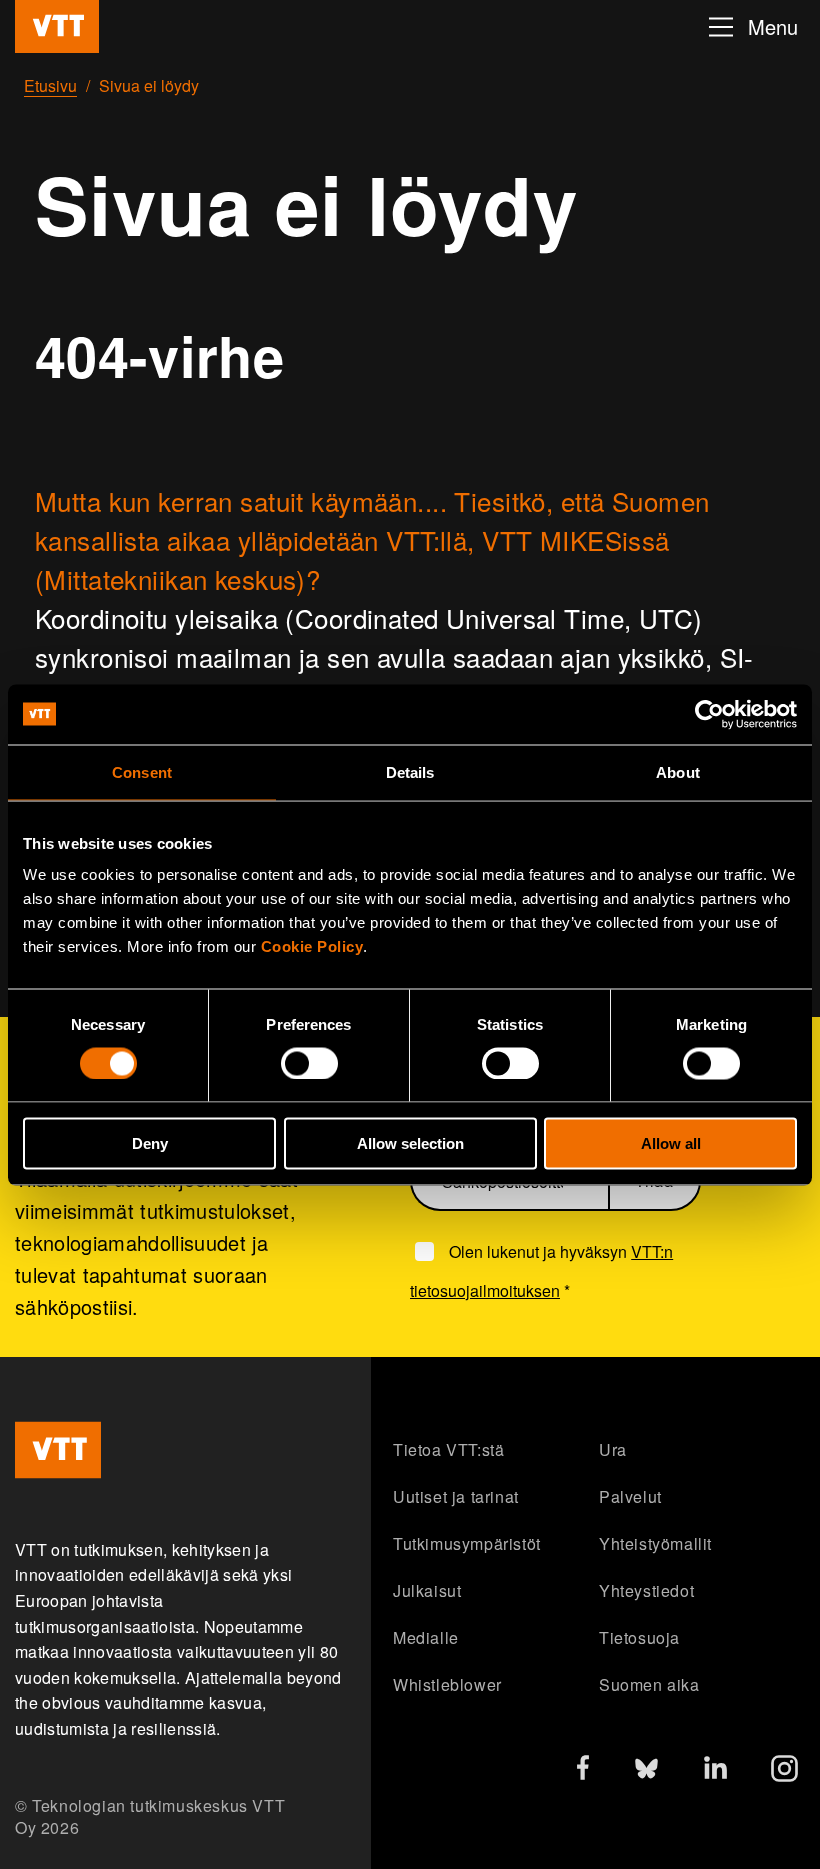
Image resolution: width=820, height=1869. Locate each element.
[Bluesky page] (646, 1773)
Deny (150, 1143)
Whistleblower (447, 1684)
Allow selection (410, 1143)
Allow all (671, 1143)
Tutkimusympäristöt (467, 1543)
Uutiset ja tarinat (456, 1496)
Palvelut (630, 1496)
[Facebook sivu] (583, 1771)
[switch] (309, 1063)
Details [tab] (410, 771)
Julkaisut (427, 1590)
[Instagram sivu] (784, 1773)
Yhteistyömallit (655, 1543)
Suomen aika (649, 1684)
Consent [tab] (142, 771)
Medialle (426, 1637)
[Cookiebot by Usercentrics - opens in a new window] (709, 714)
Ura (613, 1449)
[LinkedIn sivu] (715, 1770)
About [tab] (678, 771)
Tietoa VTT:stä (448, 1449)
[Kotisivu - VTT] (57, 26)
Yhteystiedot (646, 1590)
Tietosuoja (639, 1637)
